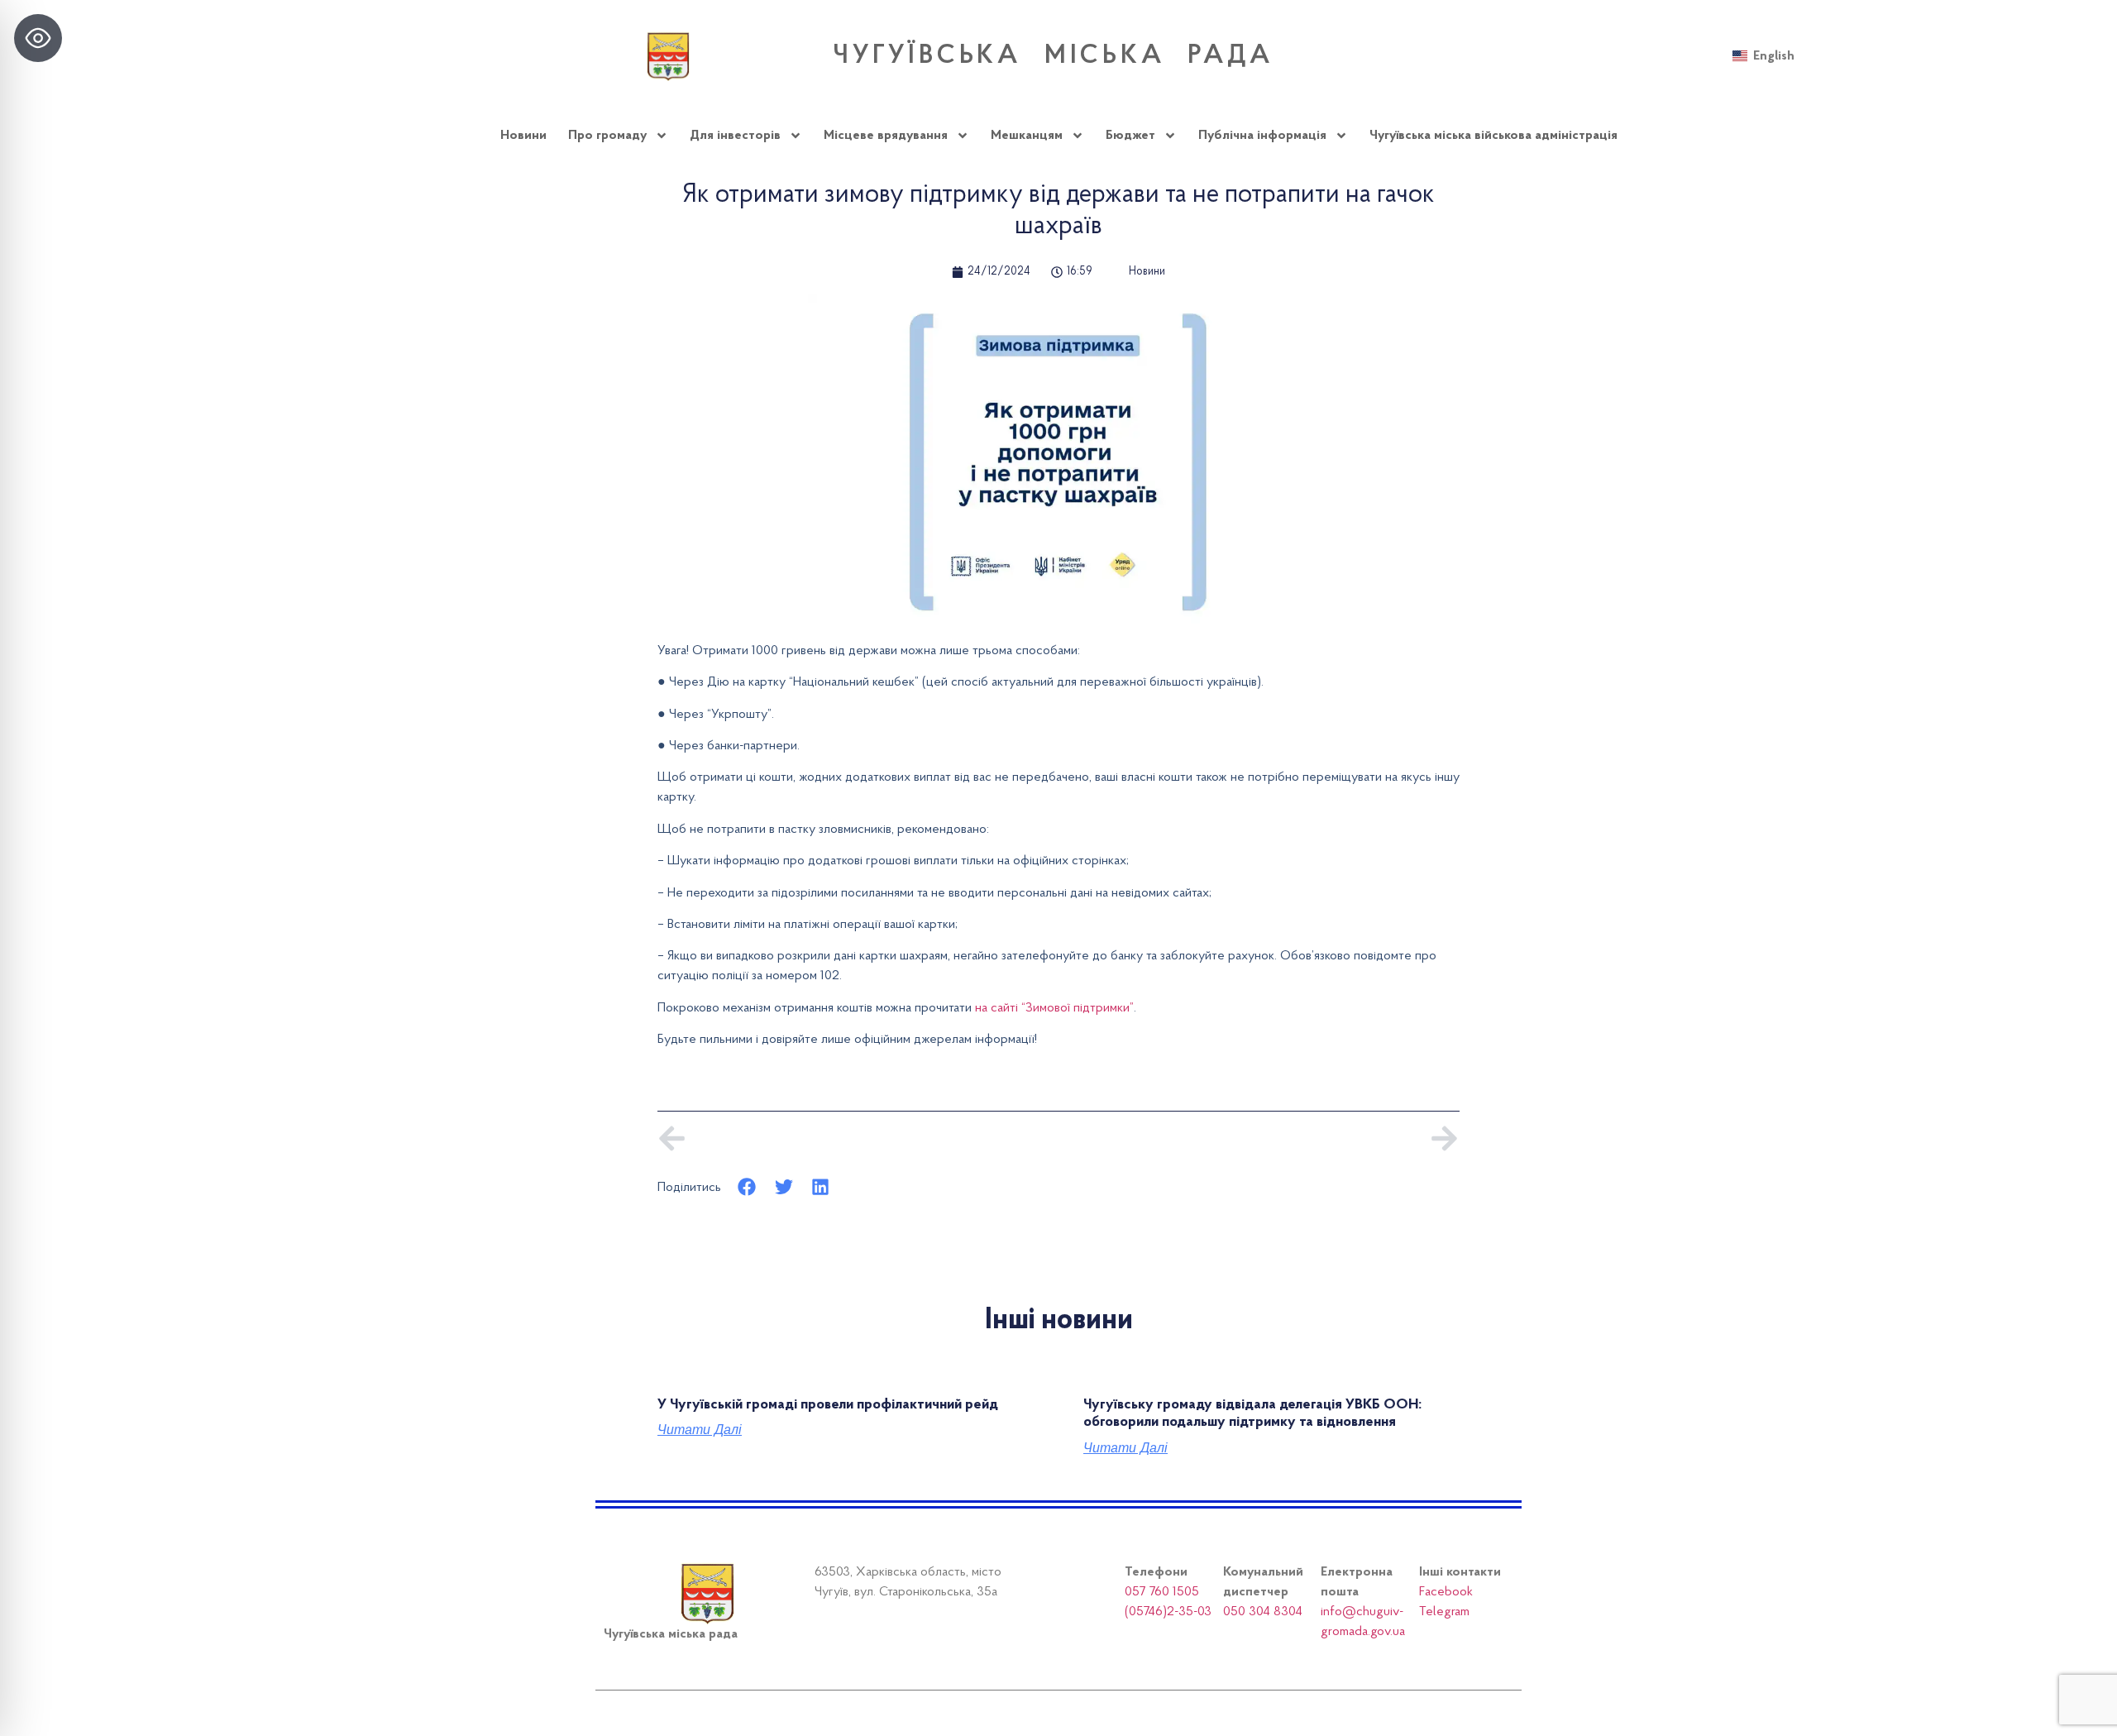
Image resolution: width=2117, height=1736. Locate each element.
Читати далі (700, 1430)
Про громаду (607, 136)
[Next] (1259, 1138)
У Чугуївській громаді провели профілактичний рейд (828, 1405)
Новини (523, 136)
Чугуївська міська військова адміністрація (1493, 136)
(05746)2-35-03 (1168, 1612)
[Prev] (858, 1138)
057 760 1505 (1162, 1592)
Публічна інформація (1262, 136)
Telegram (1444, 1612)
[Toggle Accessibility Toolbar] (38, 38)
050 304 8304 (1263, 1612)
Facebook (1446, 1592)
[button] (747, 1187)
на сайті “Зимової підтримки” (1054, 1008)
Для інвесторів (735, 136)
